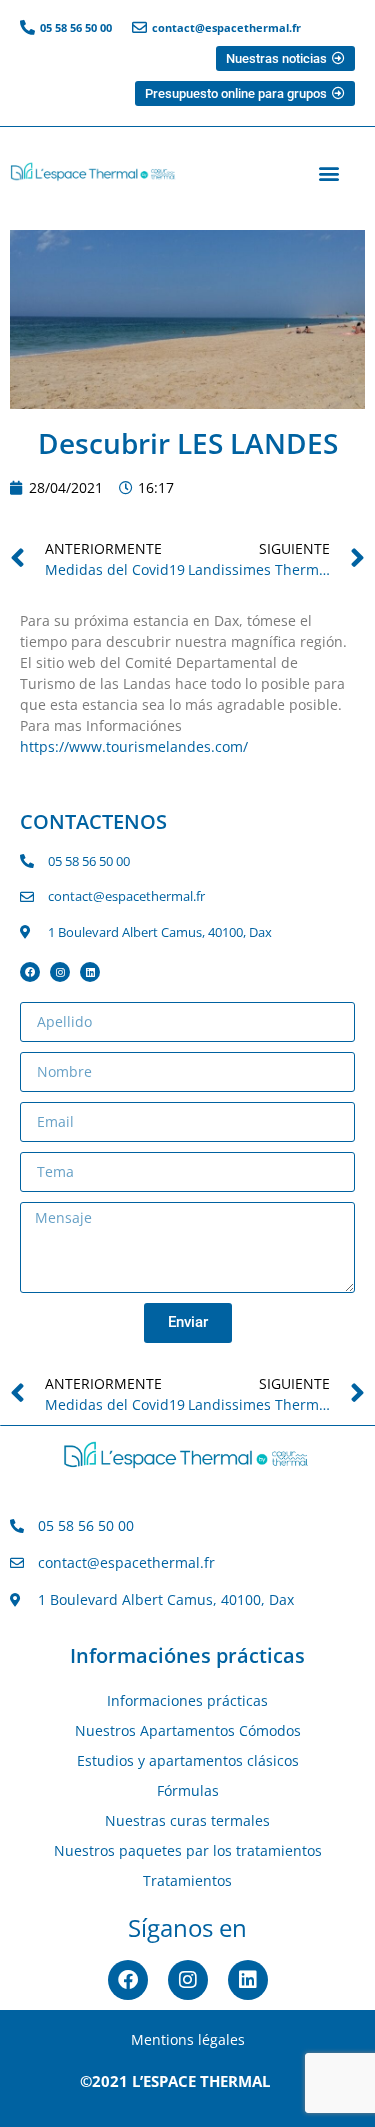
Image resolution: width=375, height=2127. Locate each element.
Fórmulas (188, 1790)
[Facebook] (30, 972)
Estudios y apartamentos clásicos (188, 1760)
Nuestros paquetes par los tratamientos (188, 1850)
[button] (328, 173)
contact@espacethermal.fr (226, 27)
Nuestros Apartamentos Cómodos (188, 1730)
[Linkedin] (90, 972)
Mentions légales (188, 2039)
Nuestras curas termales (187, 1820)
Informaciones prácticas (187, 1700)
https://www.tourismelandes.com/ (134, 746)
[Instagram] (60, 972)
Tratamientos (187, 1880)
